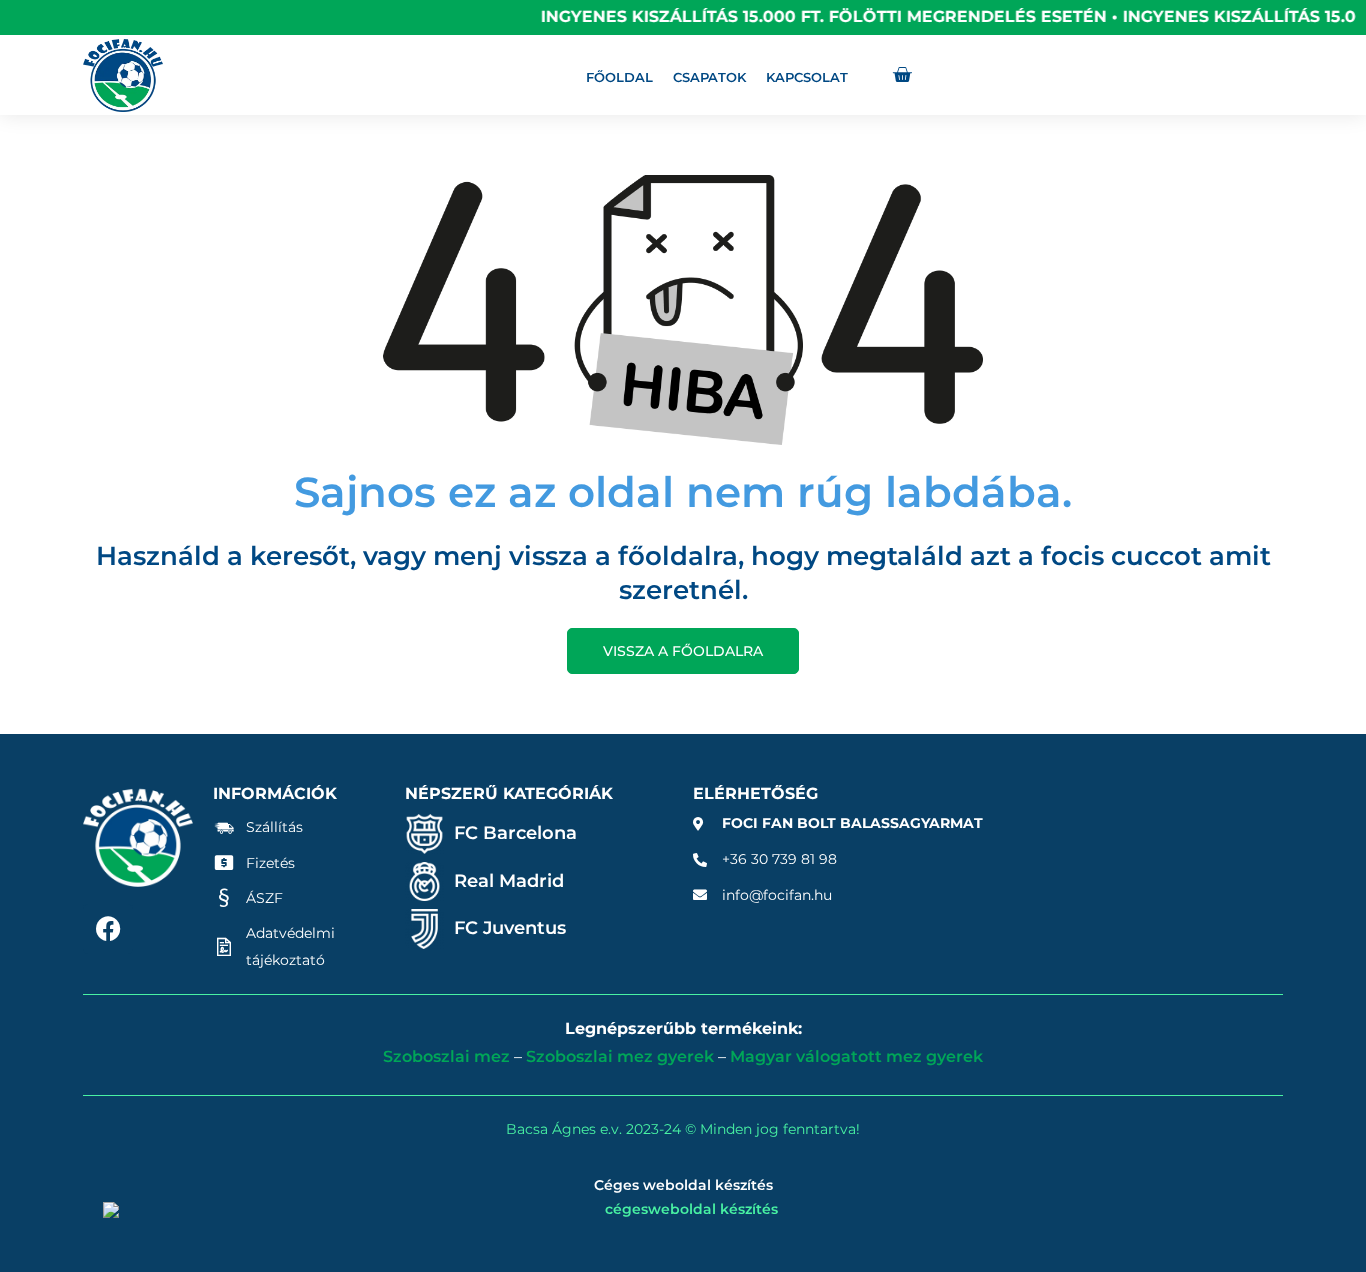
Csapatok (709, 77)
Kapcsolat (807, 77)
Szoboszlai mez (446, 1056)
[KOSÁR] (902, 75)
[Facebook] (108, 929)
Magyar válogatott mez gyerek (856, 1056)
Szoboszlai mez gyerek (620, 1056)
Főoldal (619, 77)
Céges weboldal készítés (683, 1185)
